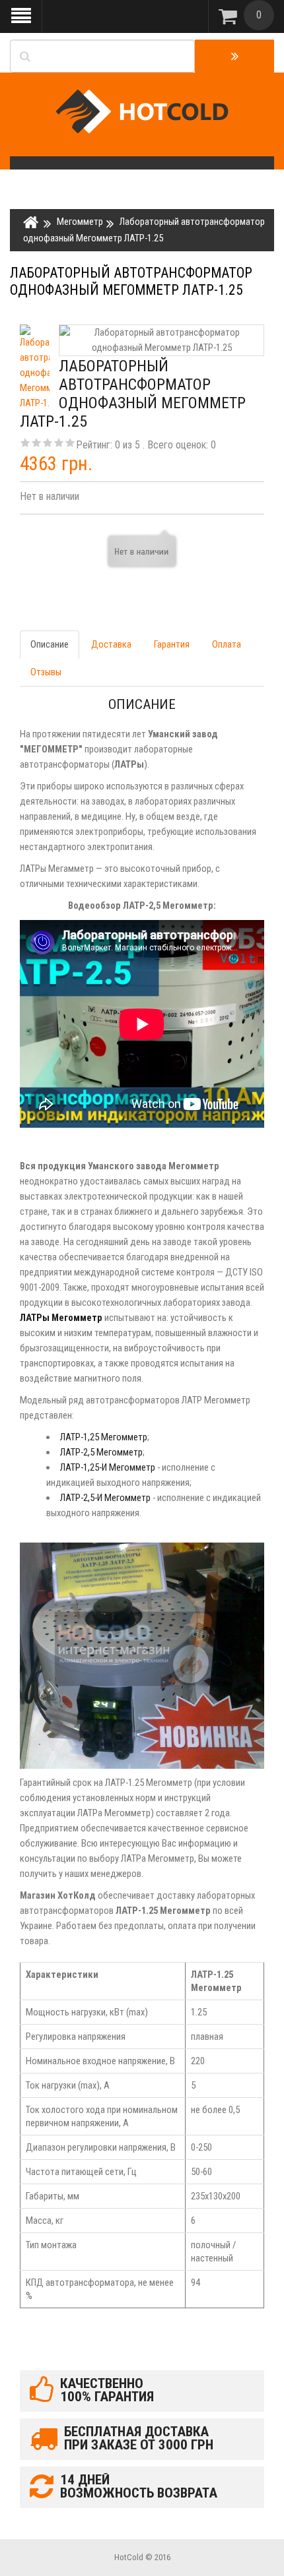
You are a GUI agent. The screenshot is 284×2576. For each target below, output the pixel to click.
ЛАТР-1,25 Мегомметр (104, 1437)
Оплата (227, 644)
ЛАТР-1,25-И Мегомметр (108, 1467)
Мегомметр (80, 222)
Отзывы (46, 672)
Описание (50, 644)
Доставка (111, 644)
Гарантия (172, 644)
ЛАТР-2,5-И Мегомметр (105, 1498)
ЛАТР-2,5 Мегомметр (101, 1452)
